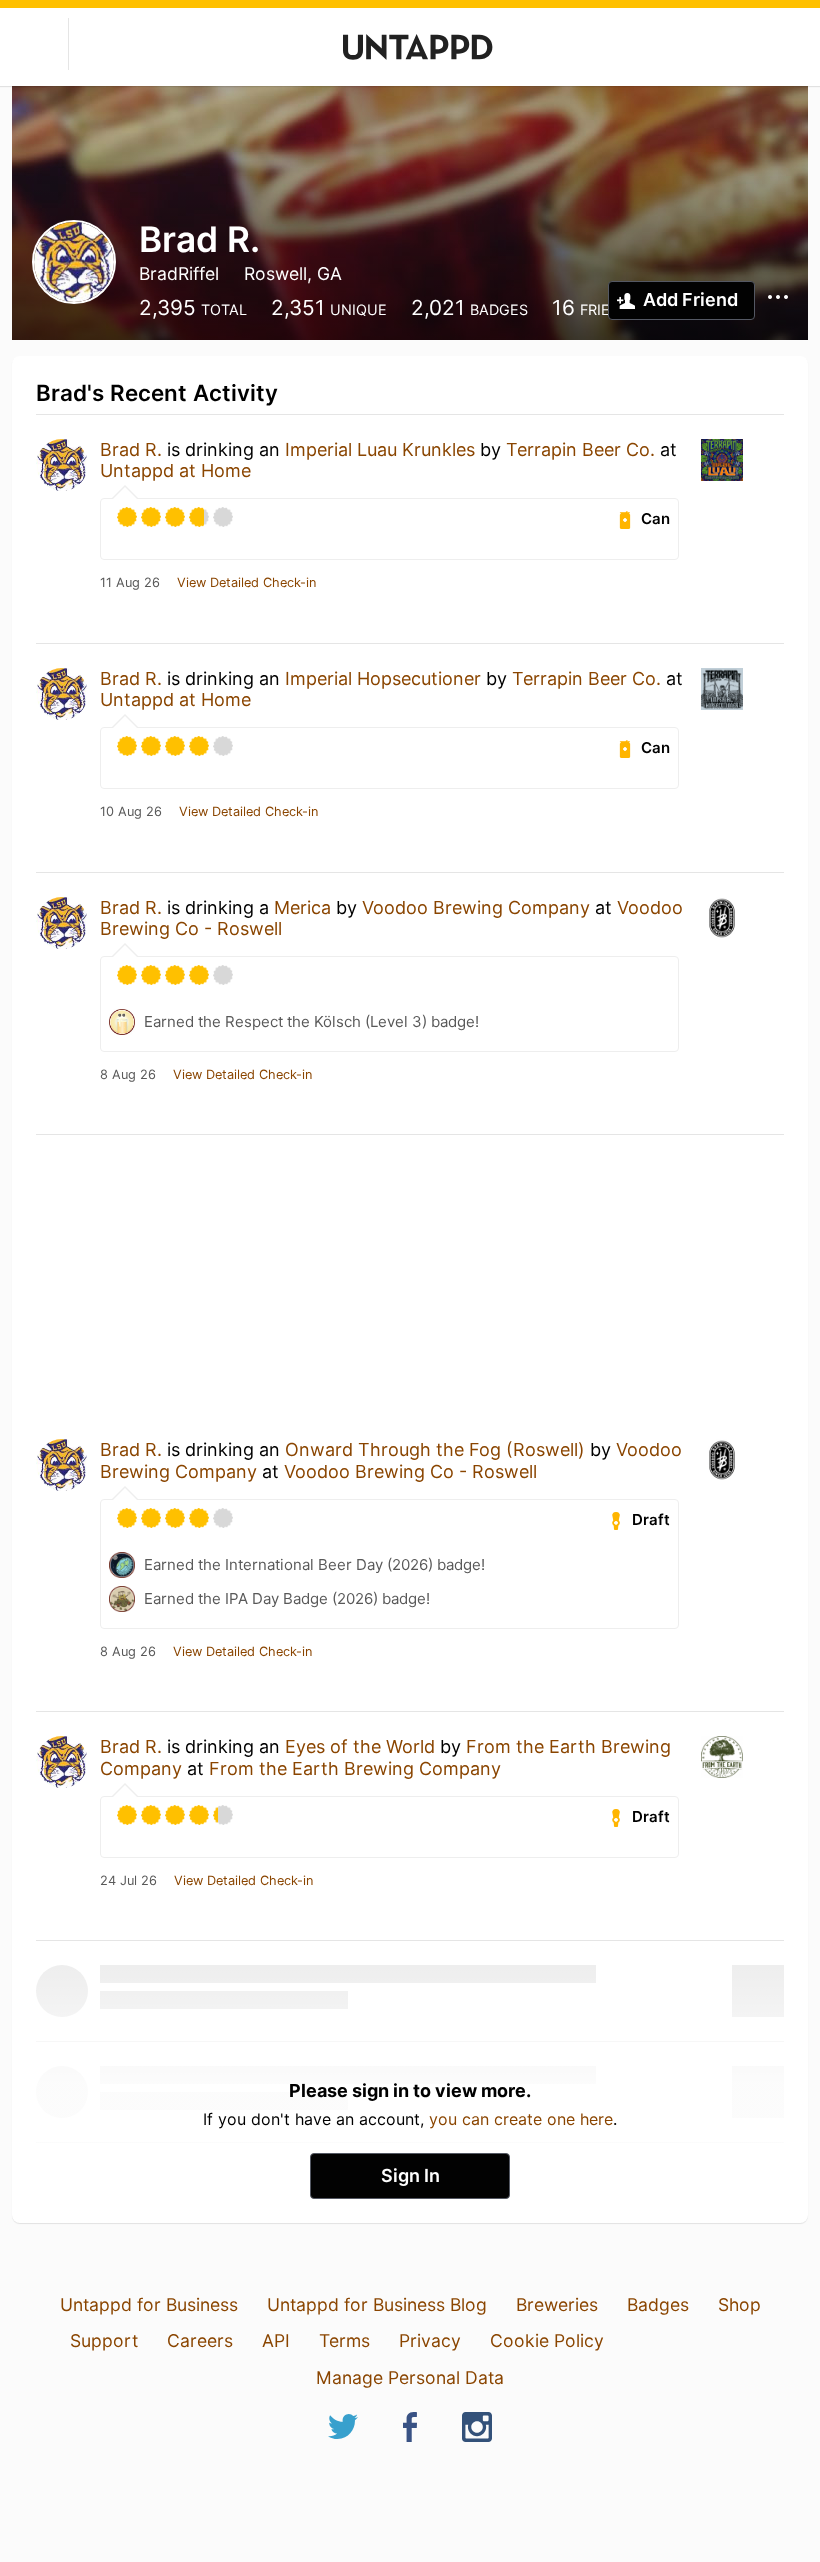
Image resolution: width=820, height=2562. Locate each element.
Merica (302, 907)
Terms (344, 2340)
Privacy (430, 2340)
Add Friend (690, 299)
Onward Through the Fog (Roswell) (435, 1449)
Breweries (557, 2304)
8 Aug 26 (128, 1075)
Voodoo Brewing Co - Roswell (410, 1471)
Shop (739, 2304)
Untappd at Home (175, 470)
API (276, 2340)
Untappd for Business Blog (377, 2304)
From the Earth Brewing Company (355, 1768)
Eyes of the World (360, 1746)
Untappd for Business (149, 2304)
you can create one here (521, 2119)
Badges (658, 2304)
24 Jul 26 (128, 1881)
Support (104, 2340)
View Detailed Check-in (246, 583)
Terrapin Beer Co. (580, 449)
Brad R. (131, 449)
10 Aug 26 (131, 812)
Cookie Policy (547, 2340)
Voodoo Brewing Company (476, 907)
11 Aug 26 (130, 583)
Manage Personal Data (410, 2377)
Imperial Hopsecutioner (383, 678)
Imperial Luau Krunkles (380, 449)
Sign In (410, 2175)
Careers (200, 2340)
